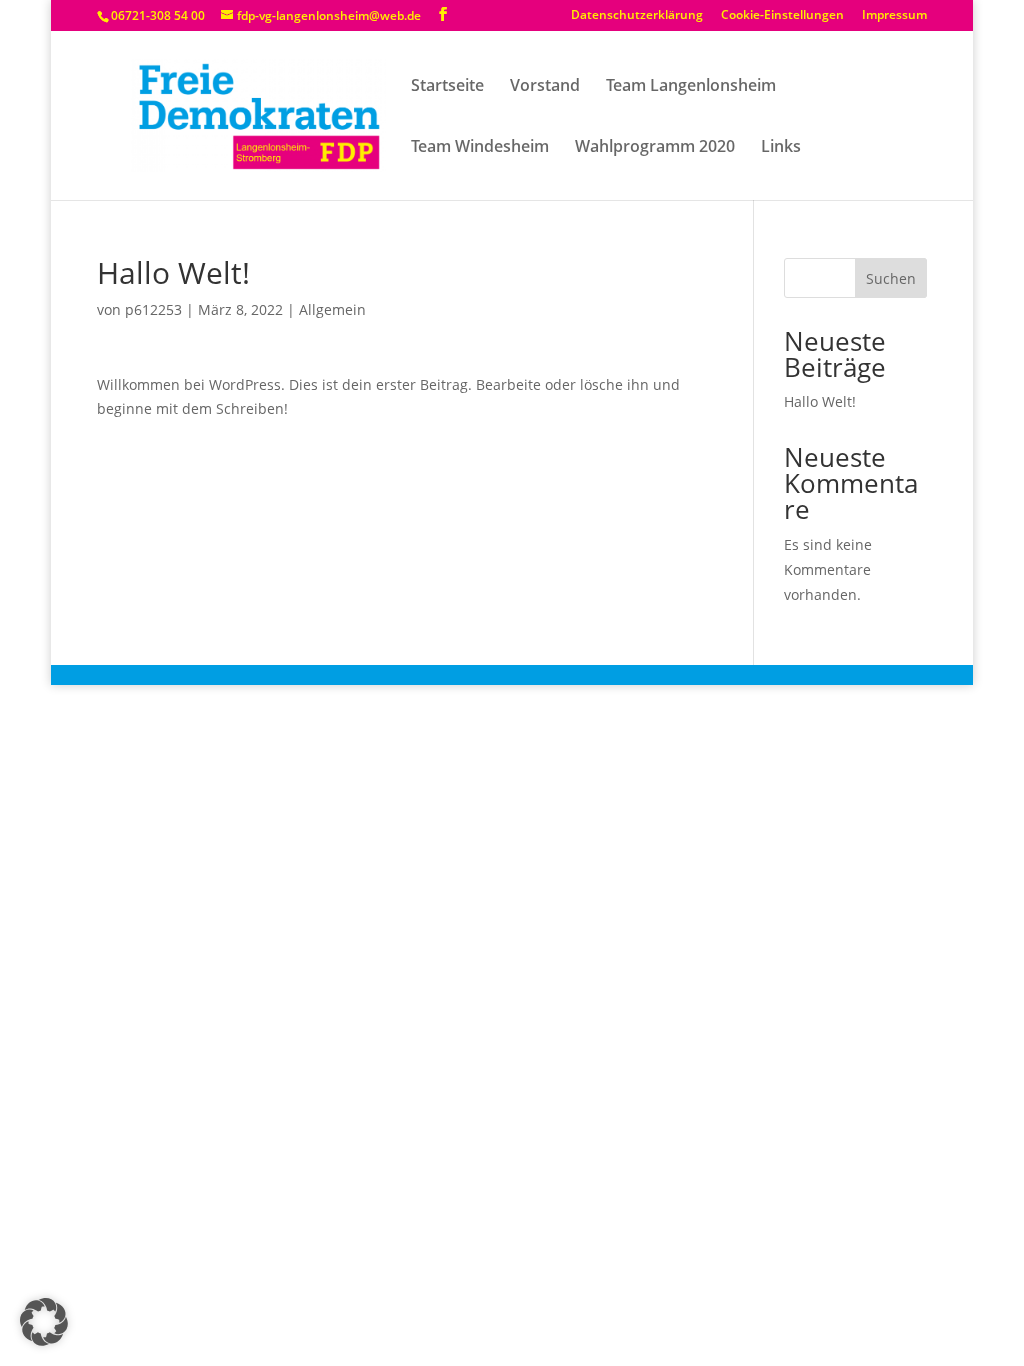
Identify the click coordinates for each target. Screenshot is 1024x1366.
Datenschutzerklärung (637, 16)
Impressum (894, 16)
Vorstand (545, 87)
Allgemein (332, 309)
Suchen (891, 278)
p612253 (153, 309)
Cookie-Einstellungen (782, 16)
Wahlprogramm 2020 (655, 148)
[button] (44, 1322)
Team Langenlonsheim (691, 87)
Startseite (447, 87)
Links (781, 148)
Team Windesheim (480, 148)
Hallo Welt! (820, 401)
